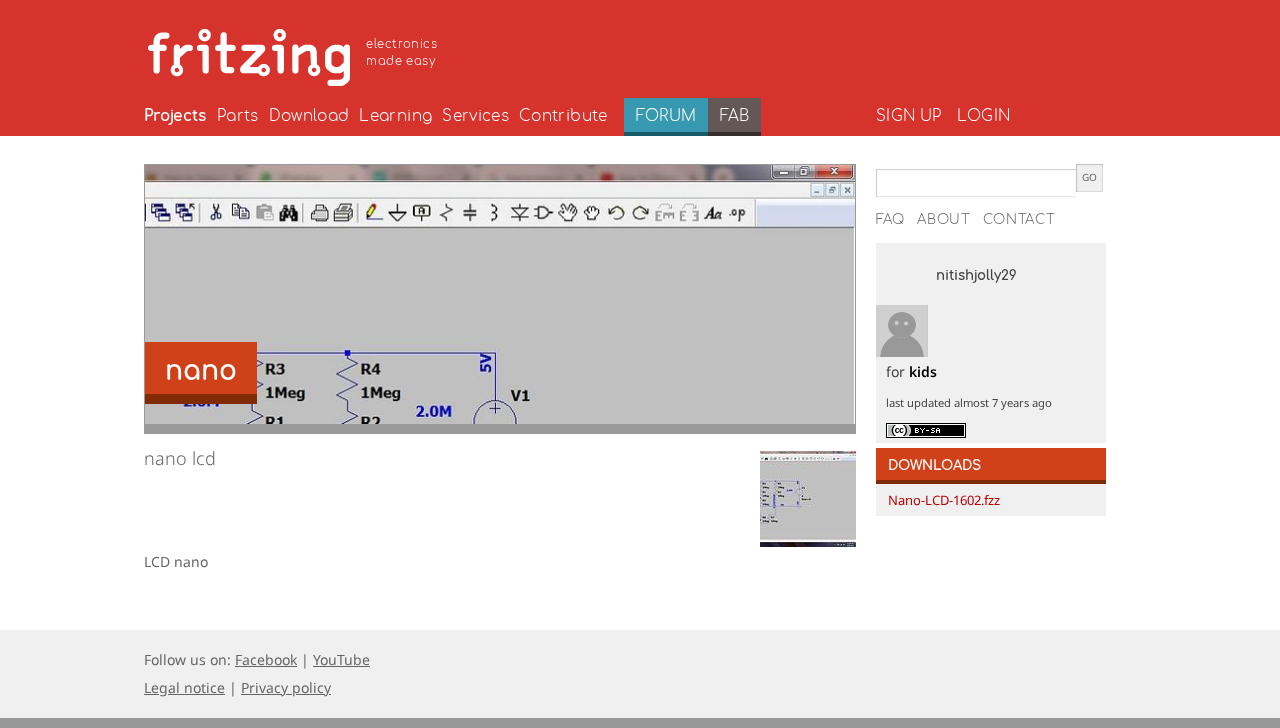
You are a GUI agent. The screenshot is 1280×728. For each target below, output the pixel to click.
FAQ (890, 220)
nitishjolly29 (976, 276)
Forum (666, 116)
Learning (395, 116)
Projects (175, 116)
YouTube (341, 659)
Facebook (266, 659)
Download (309, 116)
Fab (734, 116)
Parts (238, 116)
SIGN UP (908, 116)
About (944, 220)
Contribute (563, 116)
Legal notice (184, 687)
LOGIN (983, 116)
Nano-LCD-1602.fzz (944, 500)
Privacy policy (286, 687)
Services (475, 116)
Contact (1019, 220)
